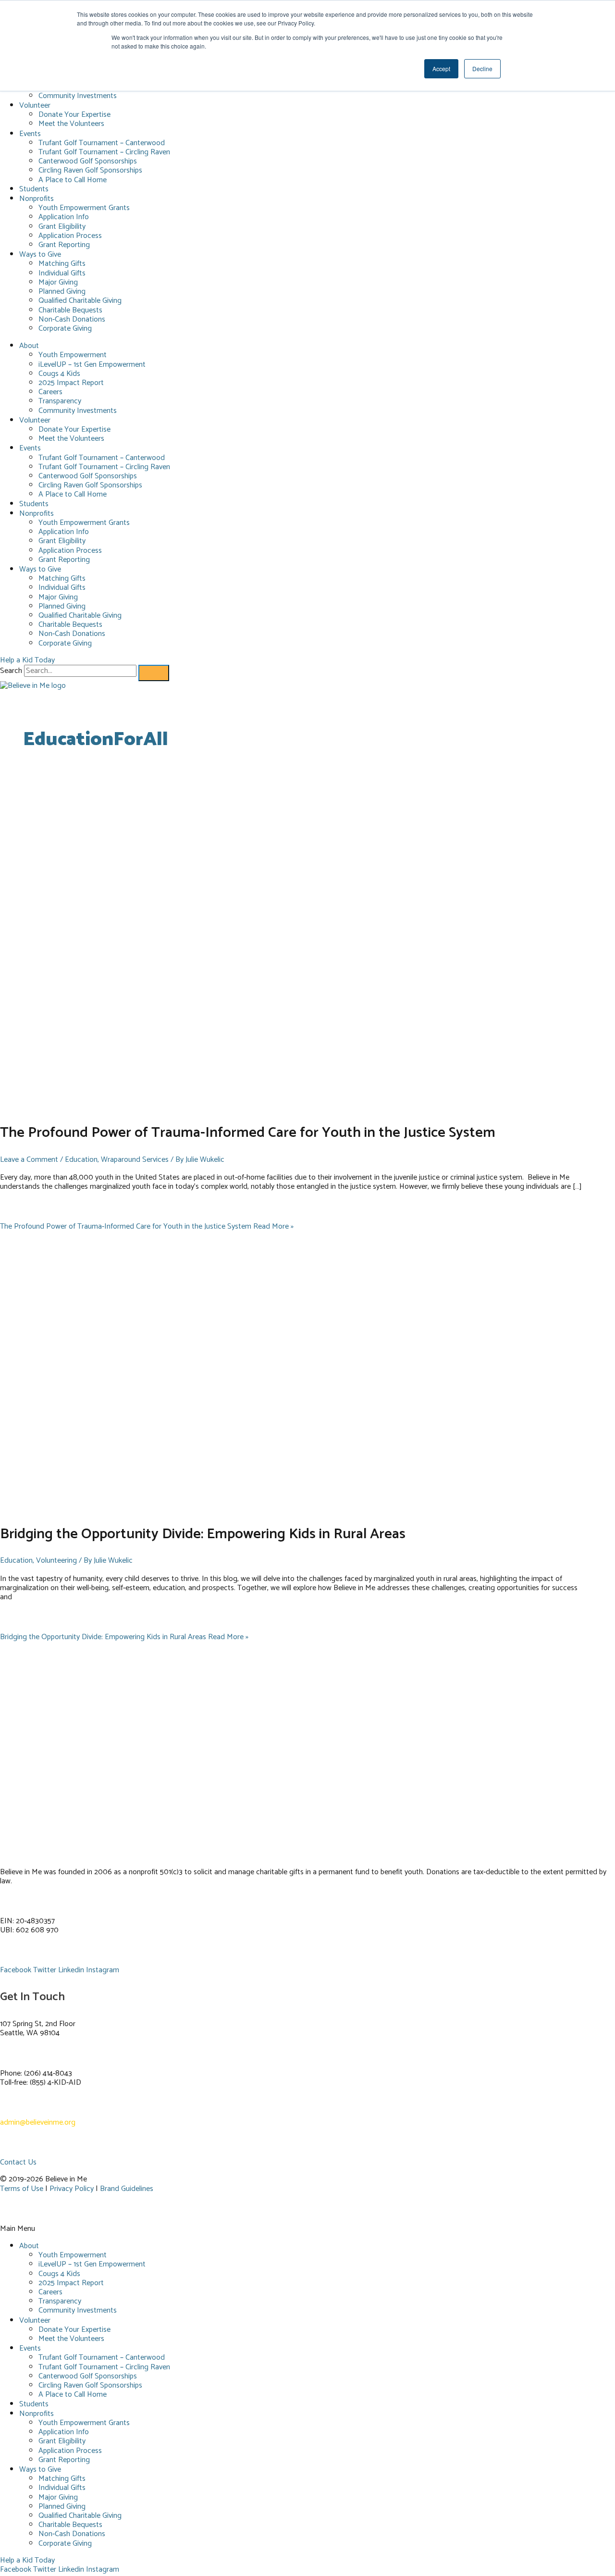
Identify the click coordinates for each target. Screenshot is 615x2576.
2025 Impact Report (71, 383)
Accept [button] (441, 68)
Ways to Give (40, 255)
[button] (307, 2229)
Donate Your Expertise (74, 115)
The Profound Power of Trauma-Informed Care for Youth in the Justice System (248, 1133)
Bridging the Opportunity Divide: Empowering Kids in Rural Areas (203, 1534)
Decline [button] (482, 68)
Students (34, 189)
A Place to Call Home (73, 180)
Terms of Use (22, 2189)
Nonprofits (37, 199)
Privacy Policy (72, 2189)
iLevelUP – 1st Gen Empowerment (92, 365)
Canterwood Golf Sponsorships (88, 161)
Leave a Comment (29, 1160)
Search (11, 671)
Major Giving (58, 282)
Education (81, 1160)
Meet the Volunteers (71, 124)
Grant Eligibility (62, 227)
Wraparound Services (135, 1160)
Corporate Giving (65, 329)
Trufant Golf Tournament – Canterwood (102, 143)
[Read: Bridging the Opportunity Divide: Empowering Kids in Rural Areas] (236, 1509)
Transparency (60, 401)
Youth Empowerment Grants (84, 208)
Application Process (70, 236)
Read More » (147, 1226)
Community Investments (78, 96)
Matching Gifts (62, 264)
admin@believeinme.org (38, 2122)
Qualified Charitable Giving (80, 301)
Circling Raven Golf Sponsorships (90, 170)
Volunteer (35, 106)
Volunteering (56, 1561)
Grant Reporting (64, 245)
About (29, 346)
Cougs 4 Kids (59, 374)
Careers (50, 392)
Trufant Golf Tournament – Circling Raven (104, 152)
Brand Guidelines (127, 2189)
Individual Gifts (62, 273)
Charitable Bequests (70, 310)
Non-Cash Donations (72, 319)
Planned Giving (62, 292)
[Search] (154, 673)
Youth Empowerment (73, 355)
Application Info (64, 217)
